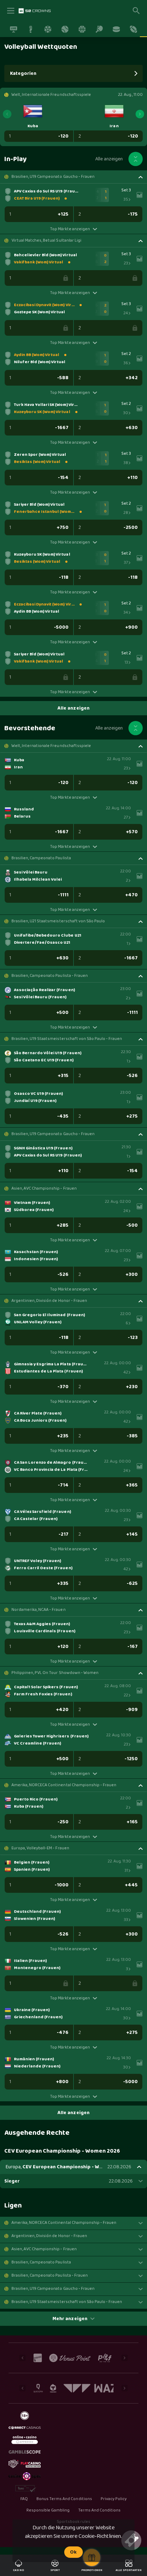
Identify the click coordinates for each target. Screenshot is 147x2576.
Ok (73, 2552)
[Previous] (7, 114)
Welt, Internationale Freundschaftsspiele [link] (51, 746)
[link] (35, 11)
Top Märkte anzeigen (70, 229)
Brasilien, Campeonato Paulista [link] (41, 858)
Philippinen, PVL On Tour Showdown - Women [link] (55, 1673)
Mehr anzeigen (70, 2319)
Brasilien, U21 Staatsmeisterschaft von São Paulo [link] (58, 921)
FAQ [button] (24, 2499)
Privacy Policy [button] (114, 2499)
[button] (73, 177)
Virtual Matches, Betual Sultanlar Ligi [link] (46, 241)
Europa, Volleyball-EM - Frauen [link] (40, 1848)
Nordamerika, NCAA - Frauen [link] (39, 1610)
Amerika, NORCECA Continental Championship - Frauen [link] (64, 1785)
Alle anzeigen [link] (109, 159)
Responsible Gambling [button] (48, 2510)
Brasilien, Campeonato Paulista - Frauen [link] (50, 976)
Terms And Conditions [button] (99, 2510)
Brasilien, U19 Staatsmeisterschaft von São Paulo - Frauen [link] (67, 1039)
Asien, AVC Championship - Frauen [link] (44, 1189)
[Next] (140, 114)
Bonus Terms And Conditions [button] (64, 2499)
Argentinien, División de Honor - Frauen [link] (49, 1301)
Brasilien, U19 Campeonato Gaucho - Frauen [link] (53, 177)
